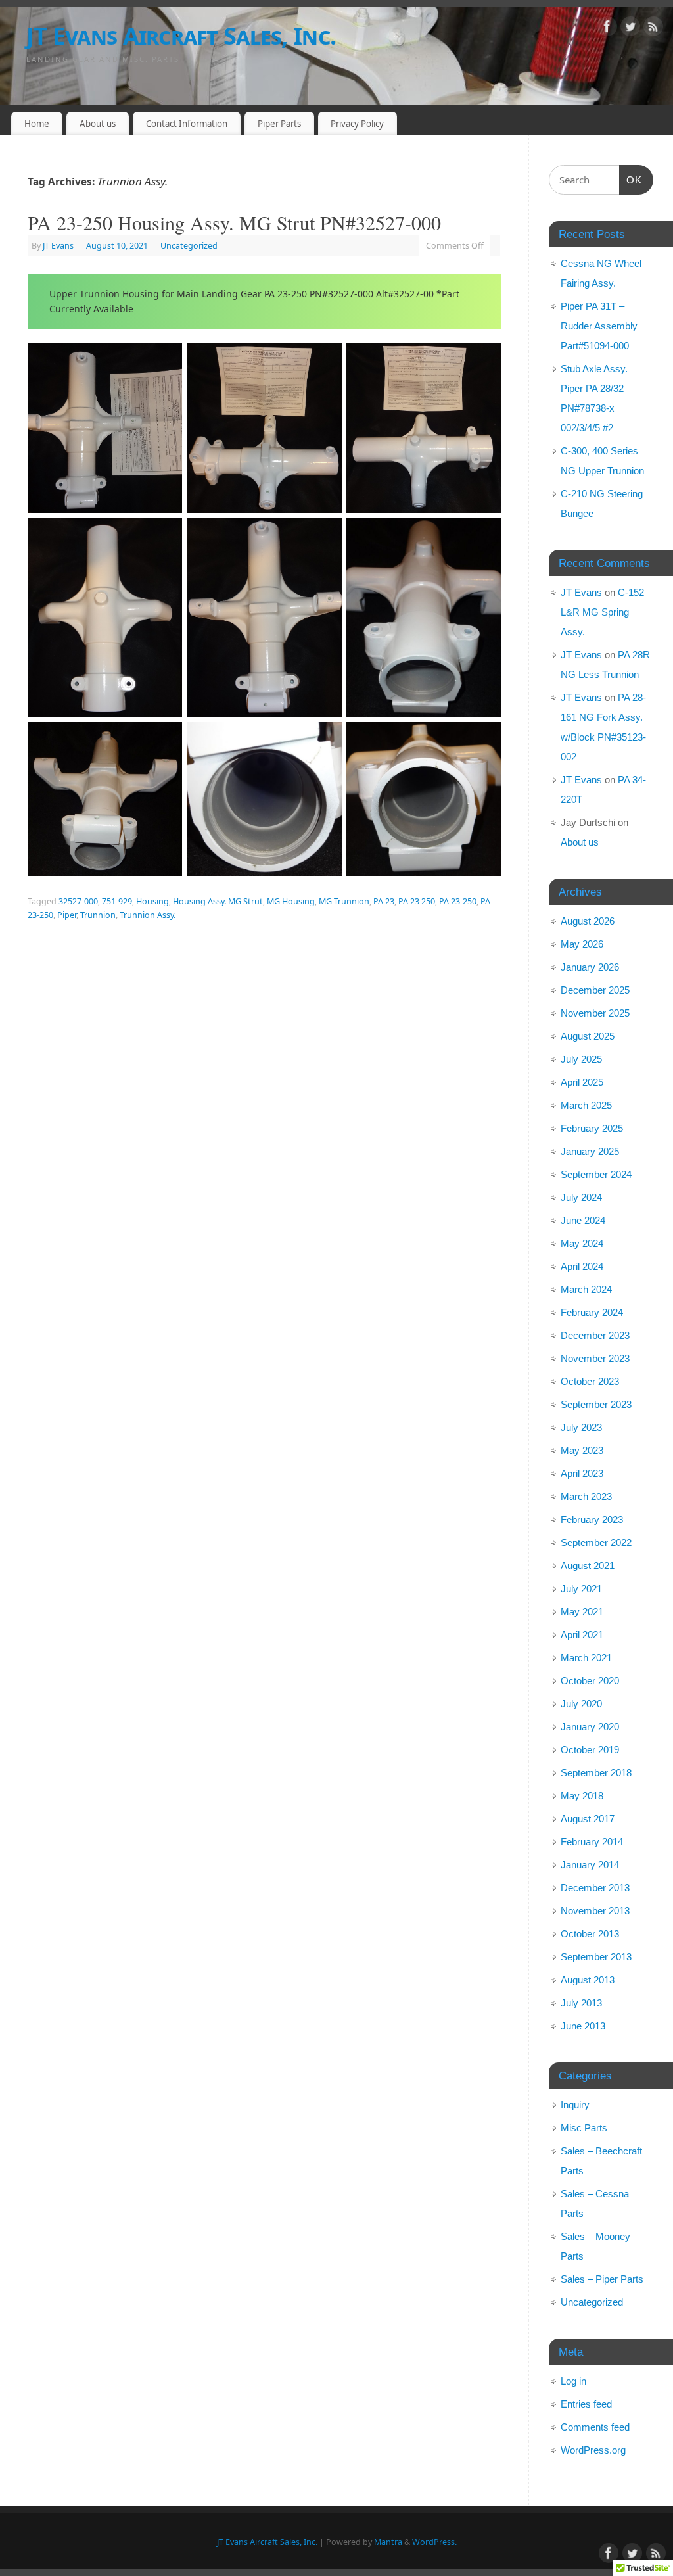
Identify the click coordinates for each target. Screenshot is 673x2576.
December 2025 (595, 990)
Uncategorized (189, 246)
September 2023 (596, 1404)
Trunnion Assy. (148, 915)
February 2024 (592, 1312)
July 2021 (581, 1589)
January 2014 (590, 1865)
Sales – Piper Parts (602, 2279)
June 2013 (583, 2026)
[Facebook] (607, 29)
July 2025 (581, 1059)
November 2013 (595, 1911)
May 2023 (582, 1450)
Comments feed (595, 2427)
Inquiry (575, 2105)
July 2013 (581, 2003)
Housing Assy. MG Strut (218, 901)
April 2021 (582, 1635)
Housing (152, 901)
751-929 (117, 901)
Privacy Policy (357, 124)
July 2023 (581, 1427)
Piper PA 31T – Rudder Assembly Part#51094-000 (599, 326)
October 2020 (590, 1681)
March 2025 (586, 1105)
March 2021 (586, 1658)
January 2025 (590, 1151)
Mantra (388, 2542)
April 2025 (582, 1082)
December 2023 (595, 1335)
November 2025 (595, 1013)
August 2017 (588, 1819)
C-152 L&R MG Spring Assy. (602, 612)
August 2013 (588, 1980)
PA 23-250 (458, 901)
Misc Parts (584, 2128)
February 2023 (592, 1519)
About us (98, 124)
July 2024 (581, 1197)
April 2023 (582, 1473)
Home (37, 124)
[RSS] (653, 29)
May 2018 (582, 1796)
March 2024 (586, 1289)
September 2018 (596, 1773)
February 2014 (592, 1842)
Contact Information (187, 124)
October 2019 (590, 1750)
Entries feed (586, 2404)
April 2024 (582, 1266)
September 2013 (596, 1957)
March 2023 (586, 1496)
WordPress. (434, 2542)
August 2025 (588, 1036)
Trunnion (98, 915)
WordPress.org (593, 2450)
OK (631, 180)
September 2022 (596, 1543)
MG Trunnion (344, 901)
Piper (67, 915)
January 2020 (590, 1727)
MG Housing (291, 901)
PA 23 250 (417, 901)
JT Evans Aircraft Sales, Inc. (181, 36)
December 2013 (595, 1888)
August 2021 (588, 1566)
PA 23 (384, 901)
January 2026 (590, 967)
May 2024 (582, 1243)
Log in (573, 2381)
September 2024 (596, 1174)
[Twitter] (630, 29)
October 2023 (590, 1381)
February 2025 (592, 1128)
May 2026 (582, 944)
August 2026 (588, 921)
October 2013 (590, 1934)
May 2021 (582, 1612)
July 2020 (581, 1704)
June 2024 (583, 1220)
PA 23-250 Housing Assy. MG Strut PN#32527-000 (234, 222)
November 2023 (595, 1358)
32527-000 (78, 901)
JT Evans (58, 246)
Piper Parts (279, 124)
